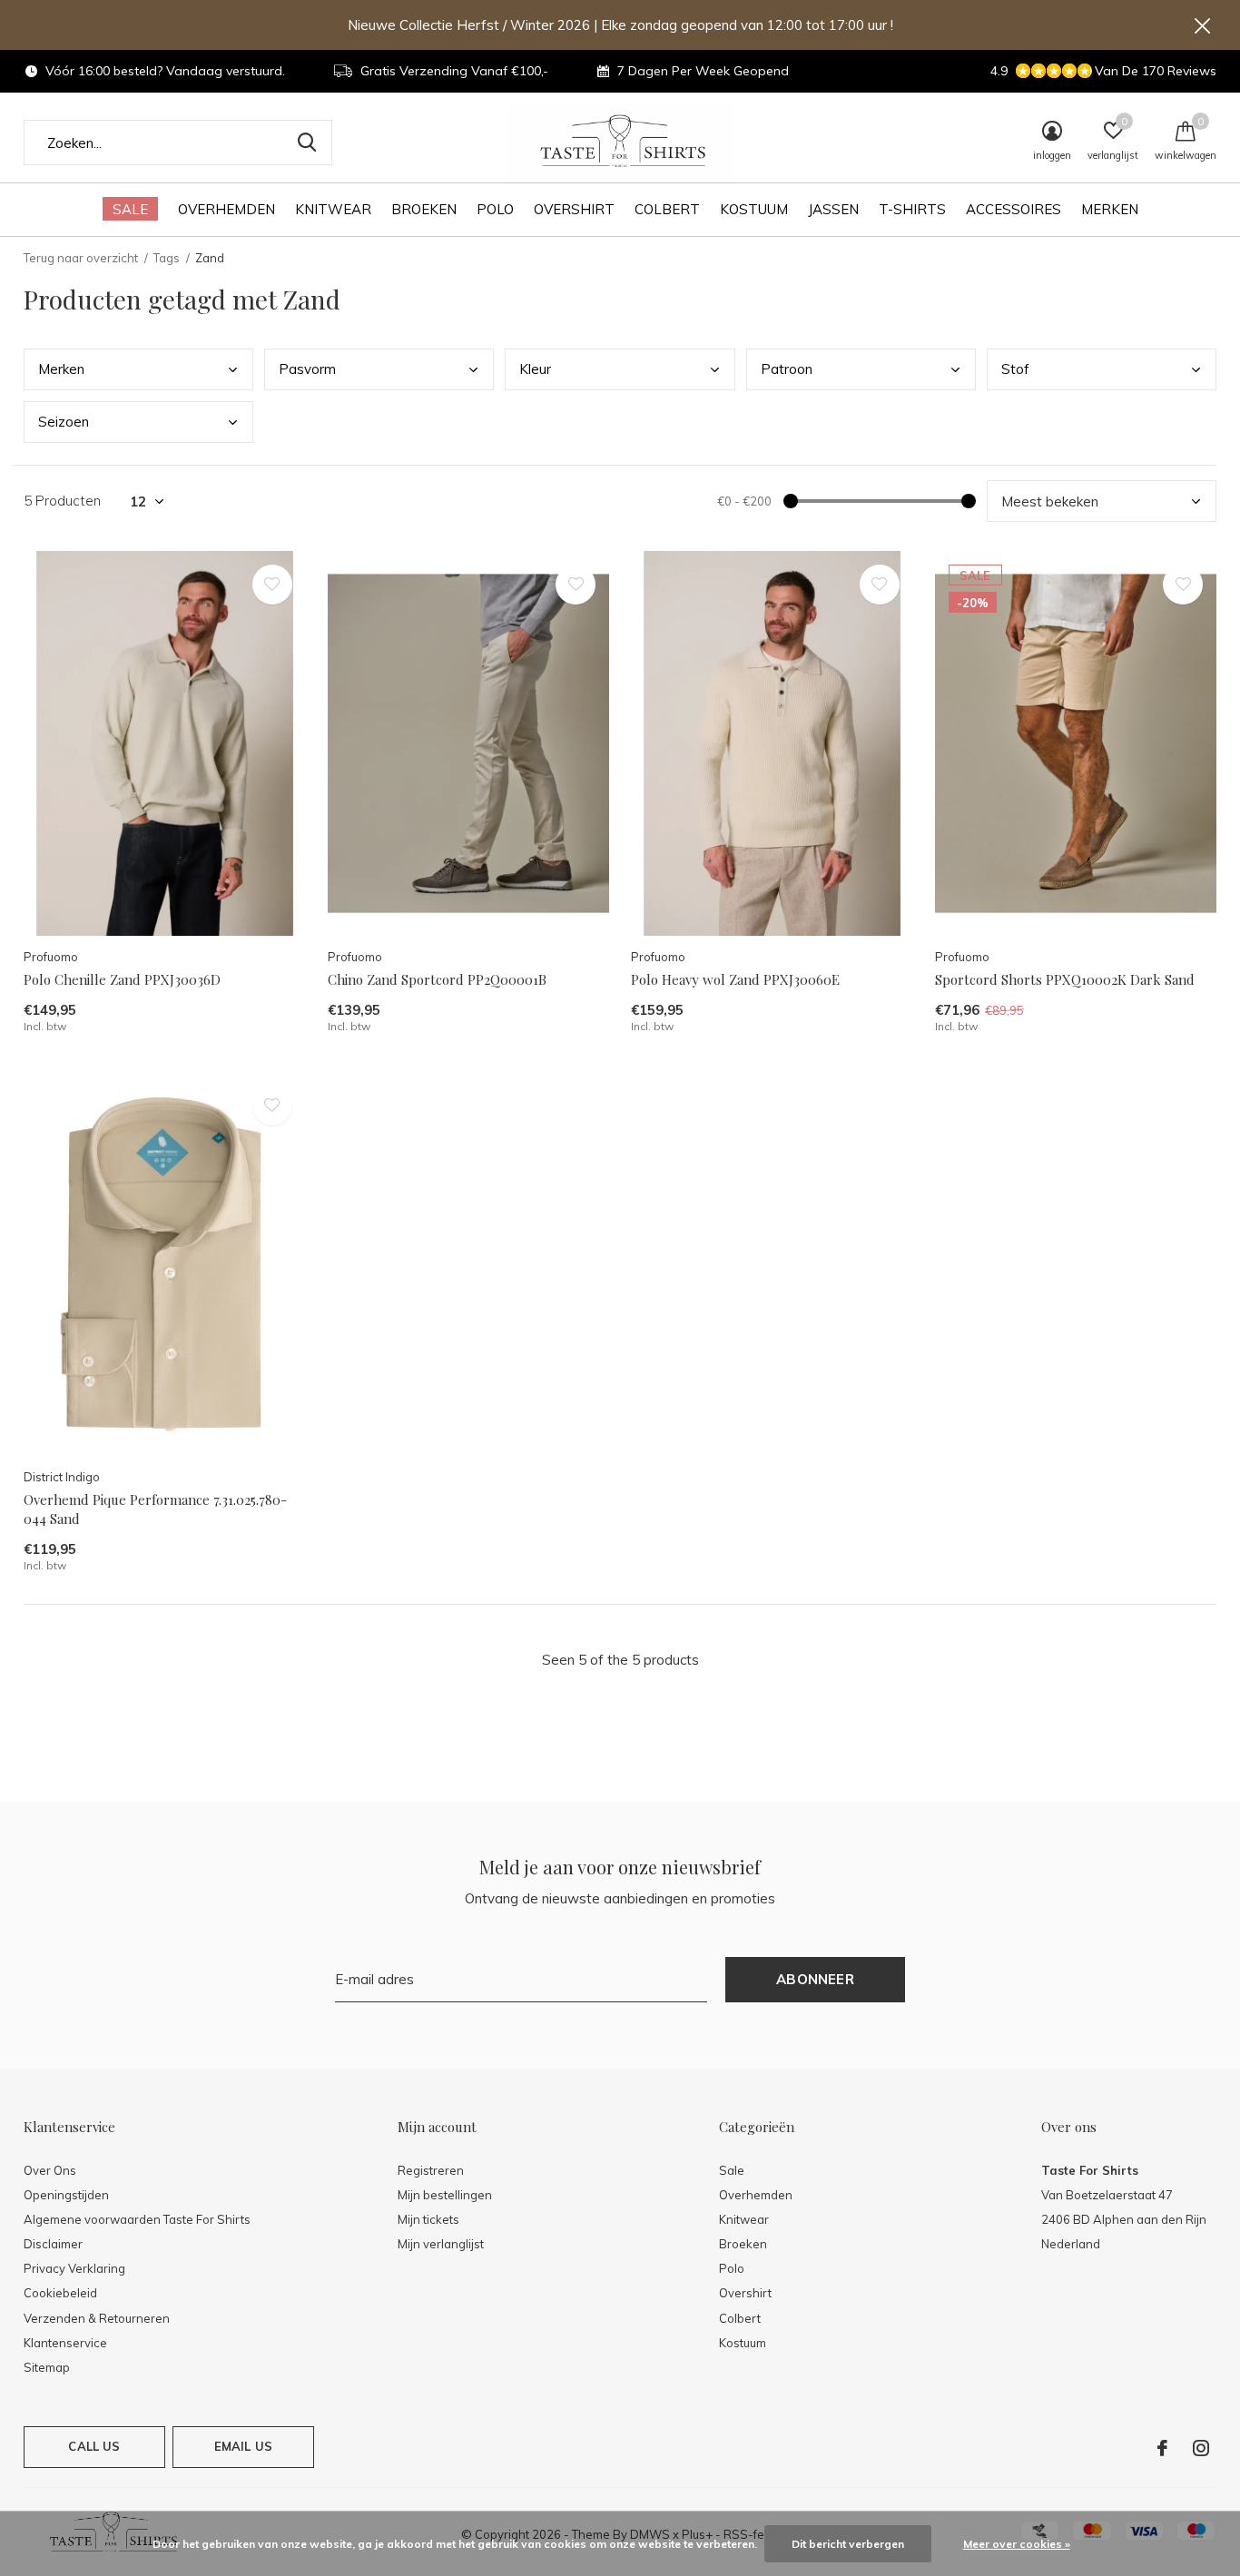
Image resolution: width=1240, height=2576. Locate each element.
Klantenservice (65, 2343)
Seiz (64, 422)
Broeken (424, 209)
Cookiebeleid (60, 2293)
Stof (1015, 369)
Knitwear (333, 209)
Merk (61, 369)
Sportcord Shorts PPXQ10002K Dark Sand (1065, 979)
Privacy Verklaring (74, 2268)
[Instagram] (1201, 2448)
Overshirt (574, 209)
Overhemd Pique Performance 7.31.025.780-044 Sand (155, 1509)
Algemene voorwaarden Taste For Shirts (137, 2219)
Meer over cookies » (1017, 2544)
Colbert (667, 209)
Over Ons (50, 2170)
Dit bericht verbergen (848, 2544)
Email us (243, 2446)
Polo (495, 209)
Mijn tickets (428, 2219)
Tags (167, 258)
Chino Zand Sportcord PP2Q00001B (437, 979)
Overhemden (226, 209)
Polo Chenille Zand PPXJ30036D (122, 979)
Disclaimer (53, 2244)
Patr (787, 369)
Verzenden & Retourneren (97, 2318)
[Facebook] (1162, 2448)
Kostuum (754, 209)
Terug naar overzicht (81, 258)
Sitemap (47, 2367)
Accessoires (1014, 209)
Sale (130, 209)
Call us (94, 2446)
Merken (1110, 209)
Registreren (431, 2170)
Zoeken (307, 143)
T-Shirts (912, 209)
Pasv (307, 369)
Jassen (833, 209)
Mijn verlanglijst (441, 2244)
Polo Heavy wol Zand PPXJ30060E (735, 979)
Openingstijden (66, 2195)
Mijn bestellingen (445, 2195)
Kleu (535, 369)
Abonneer (815, 1979)
